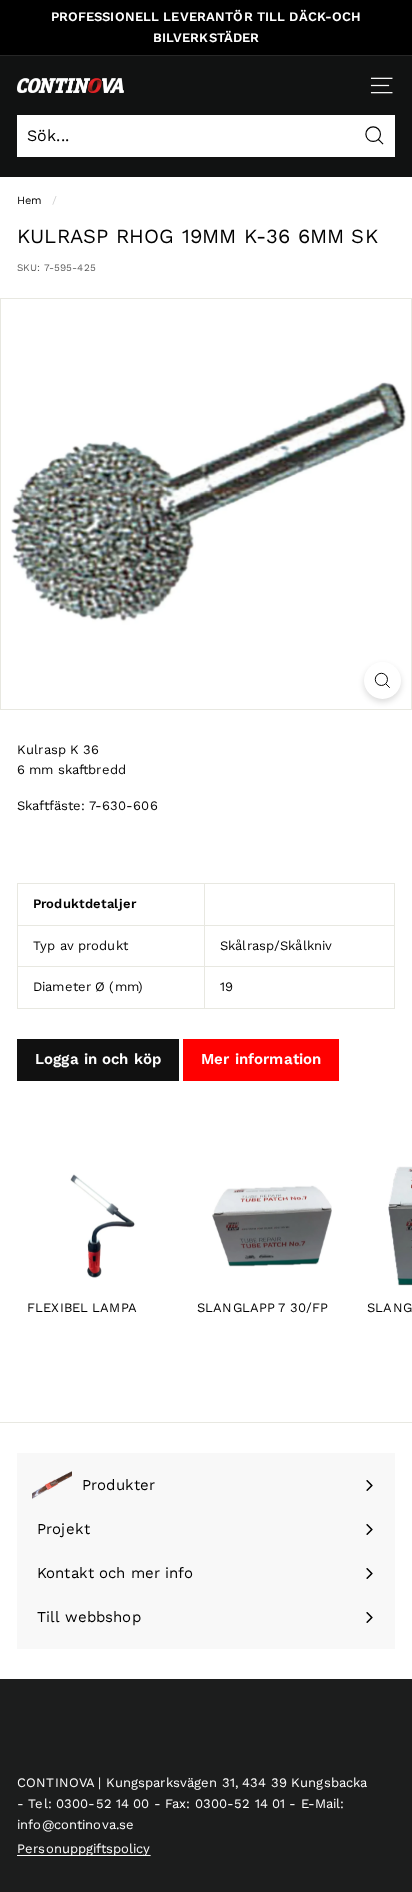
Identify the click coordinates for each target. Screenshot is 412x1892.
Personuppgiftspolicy (84, 1848)
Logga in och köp (98, 1059)
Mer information (261, 1059)
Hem (29, 200)
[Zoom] (382, 680)
